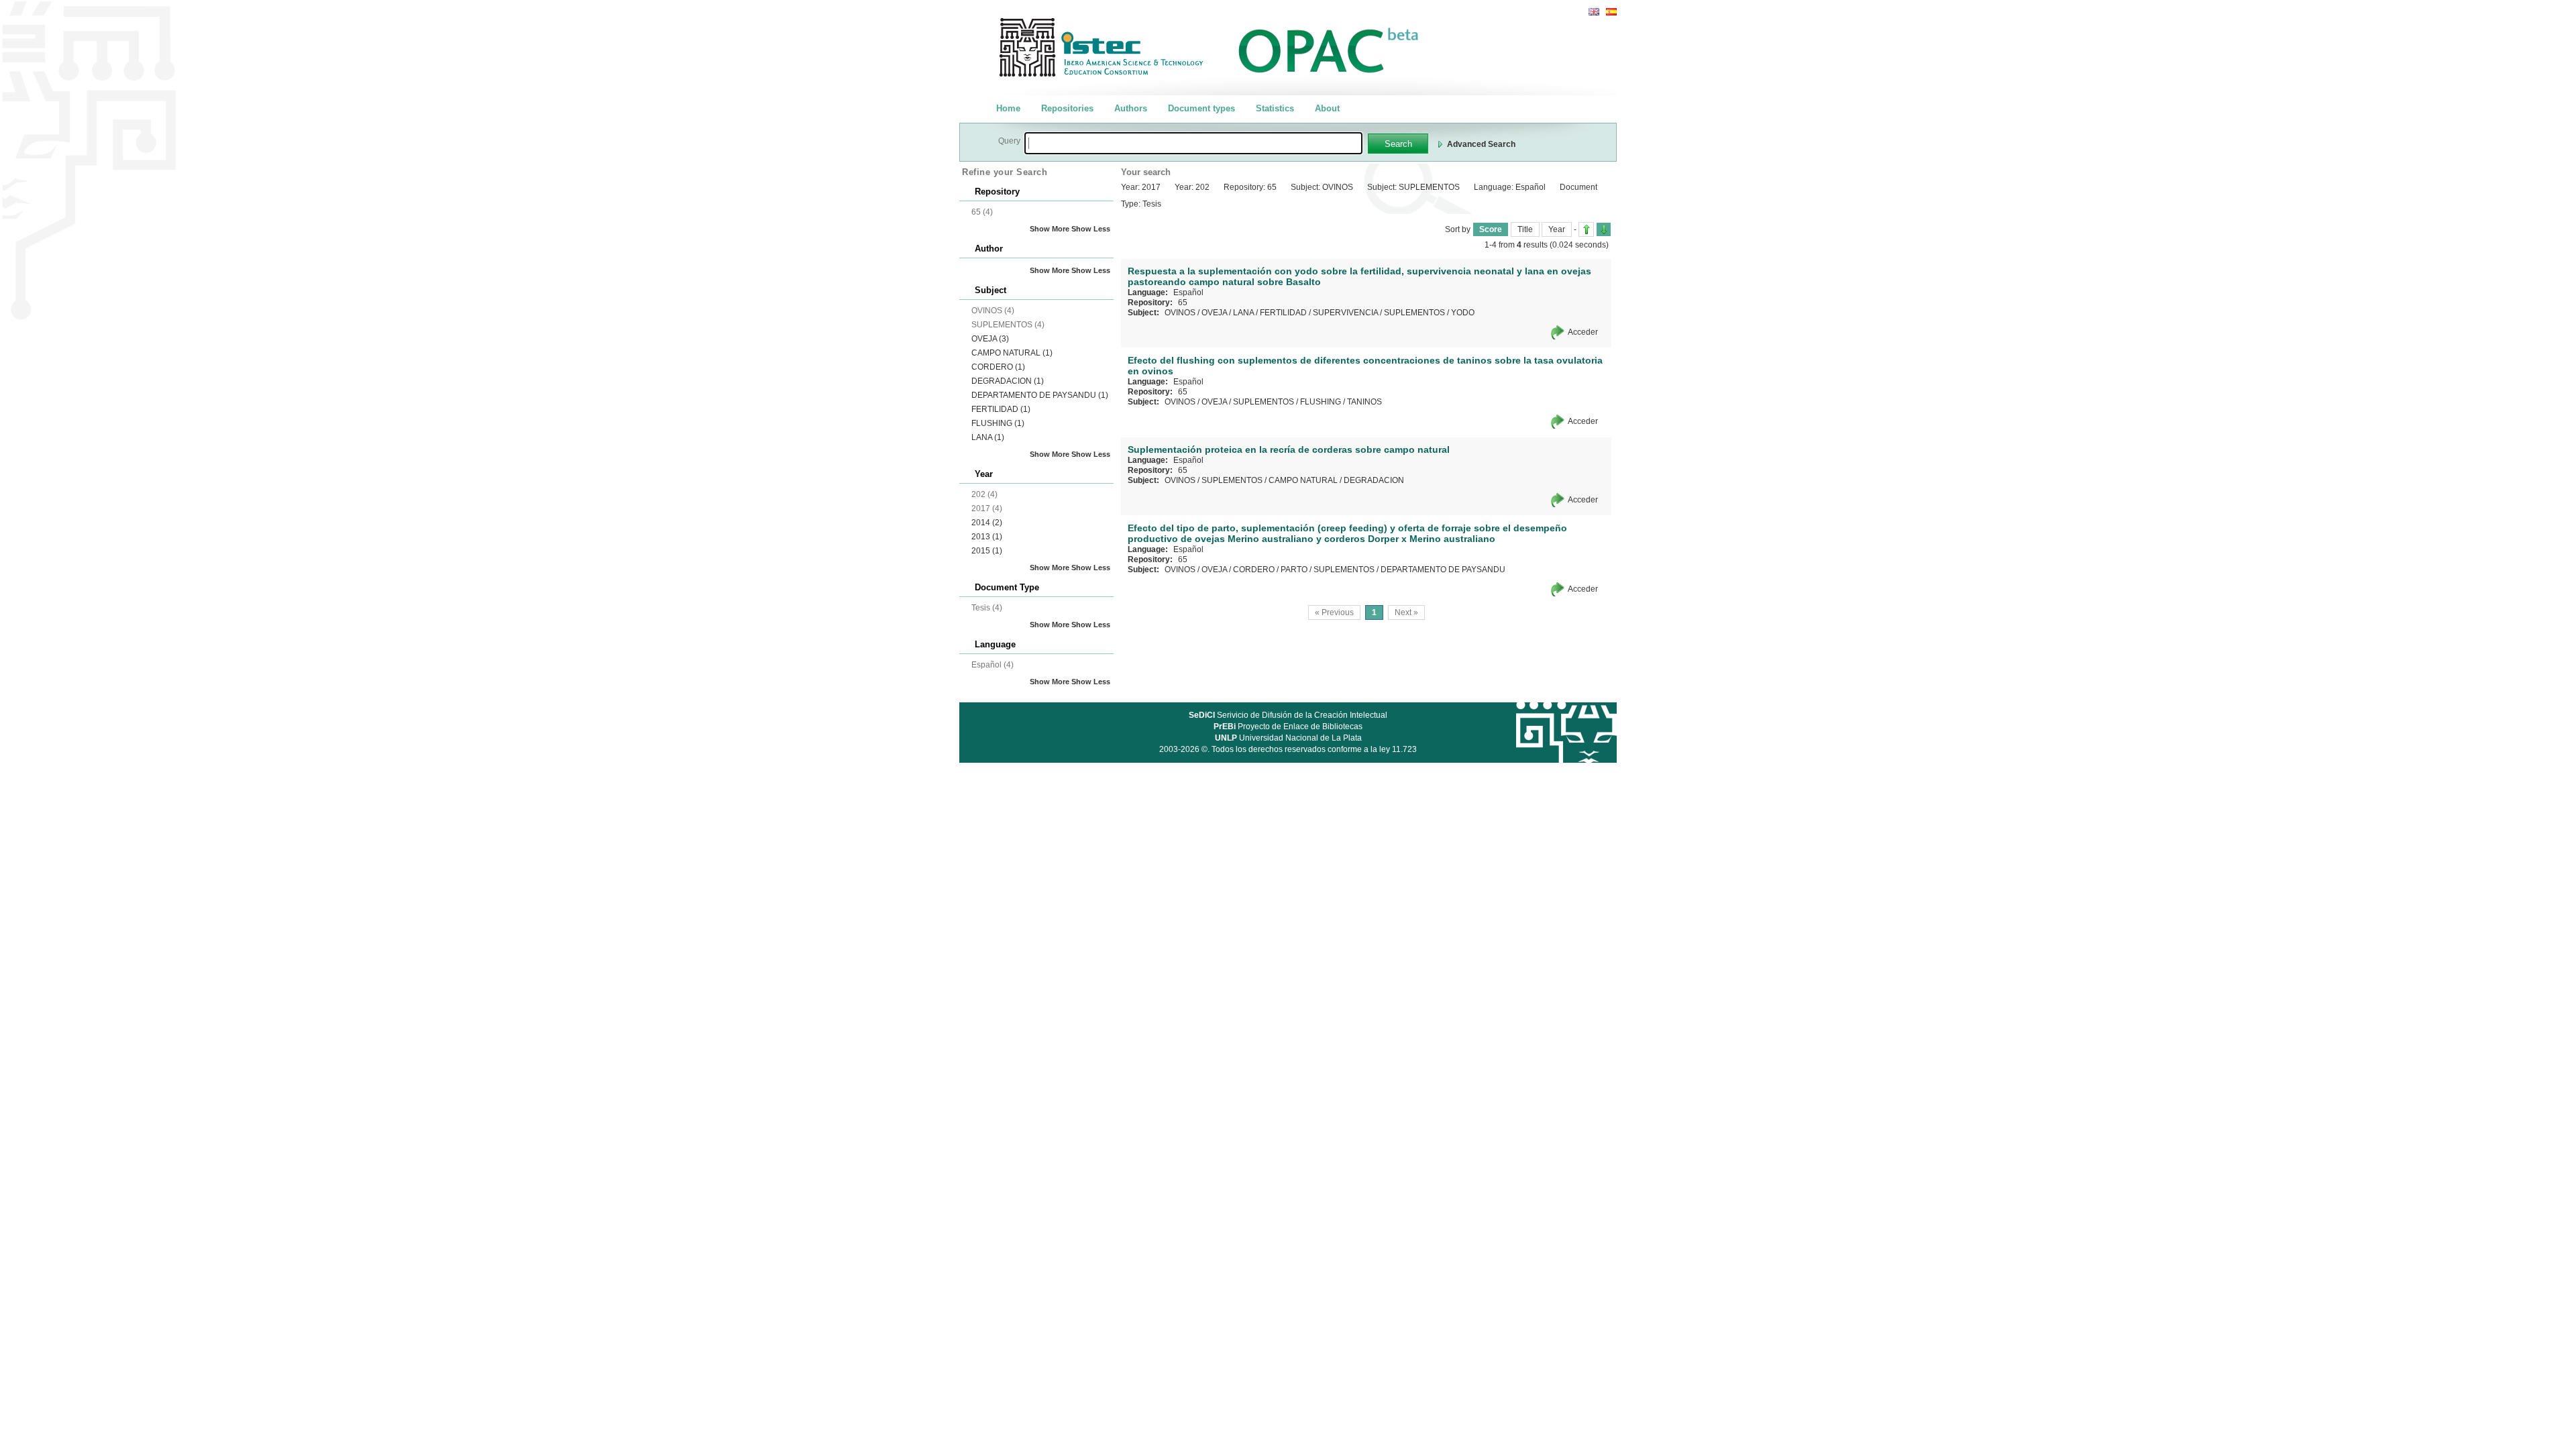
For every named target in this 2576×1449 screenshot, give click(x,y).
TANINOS (1364, 402)
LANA (988, 437)
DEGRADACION (1008, 381)
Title (1525, 229)
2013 (987, 537)
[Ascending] (1586, 229)
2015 (987, 551)
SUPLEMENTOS (1414, 313)
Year (1557, 229)
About (1327, 108)
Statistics (1275, 108)
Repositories (1067, 108)
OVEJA (990, 339)
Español (1188, 292)
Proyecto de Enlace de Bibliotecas (1288, 727)
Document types (1201, 108)
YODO (1463, 313)
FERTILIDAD (1001, 409)
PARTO (1294, 570)
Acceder (1583, 332)
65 (1183, 303)
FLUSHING (998, 423)
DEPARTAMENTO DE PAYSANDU (1040, 395)
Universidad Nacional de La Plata (1288, 738)
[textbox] (1193, 143)
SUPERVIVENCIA (1345, 313)
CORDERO (998, 367)
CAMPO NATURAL (1012, 353)
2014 (987, 523)
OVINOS (1180, 313)
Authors (1131, 108)
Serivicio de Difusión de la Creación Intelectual (1288, 715)
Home (1008, 108)
